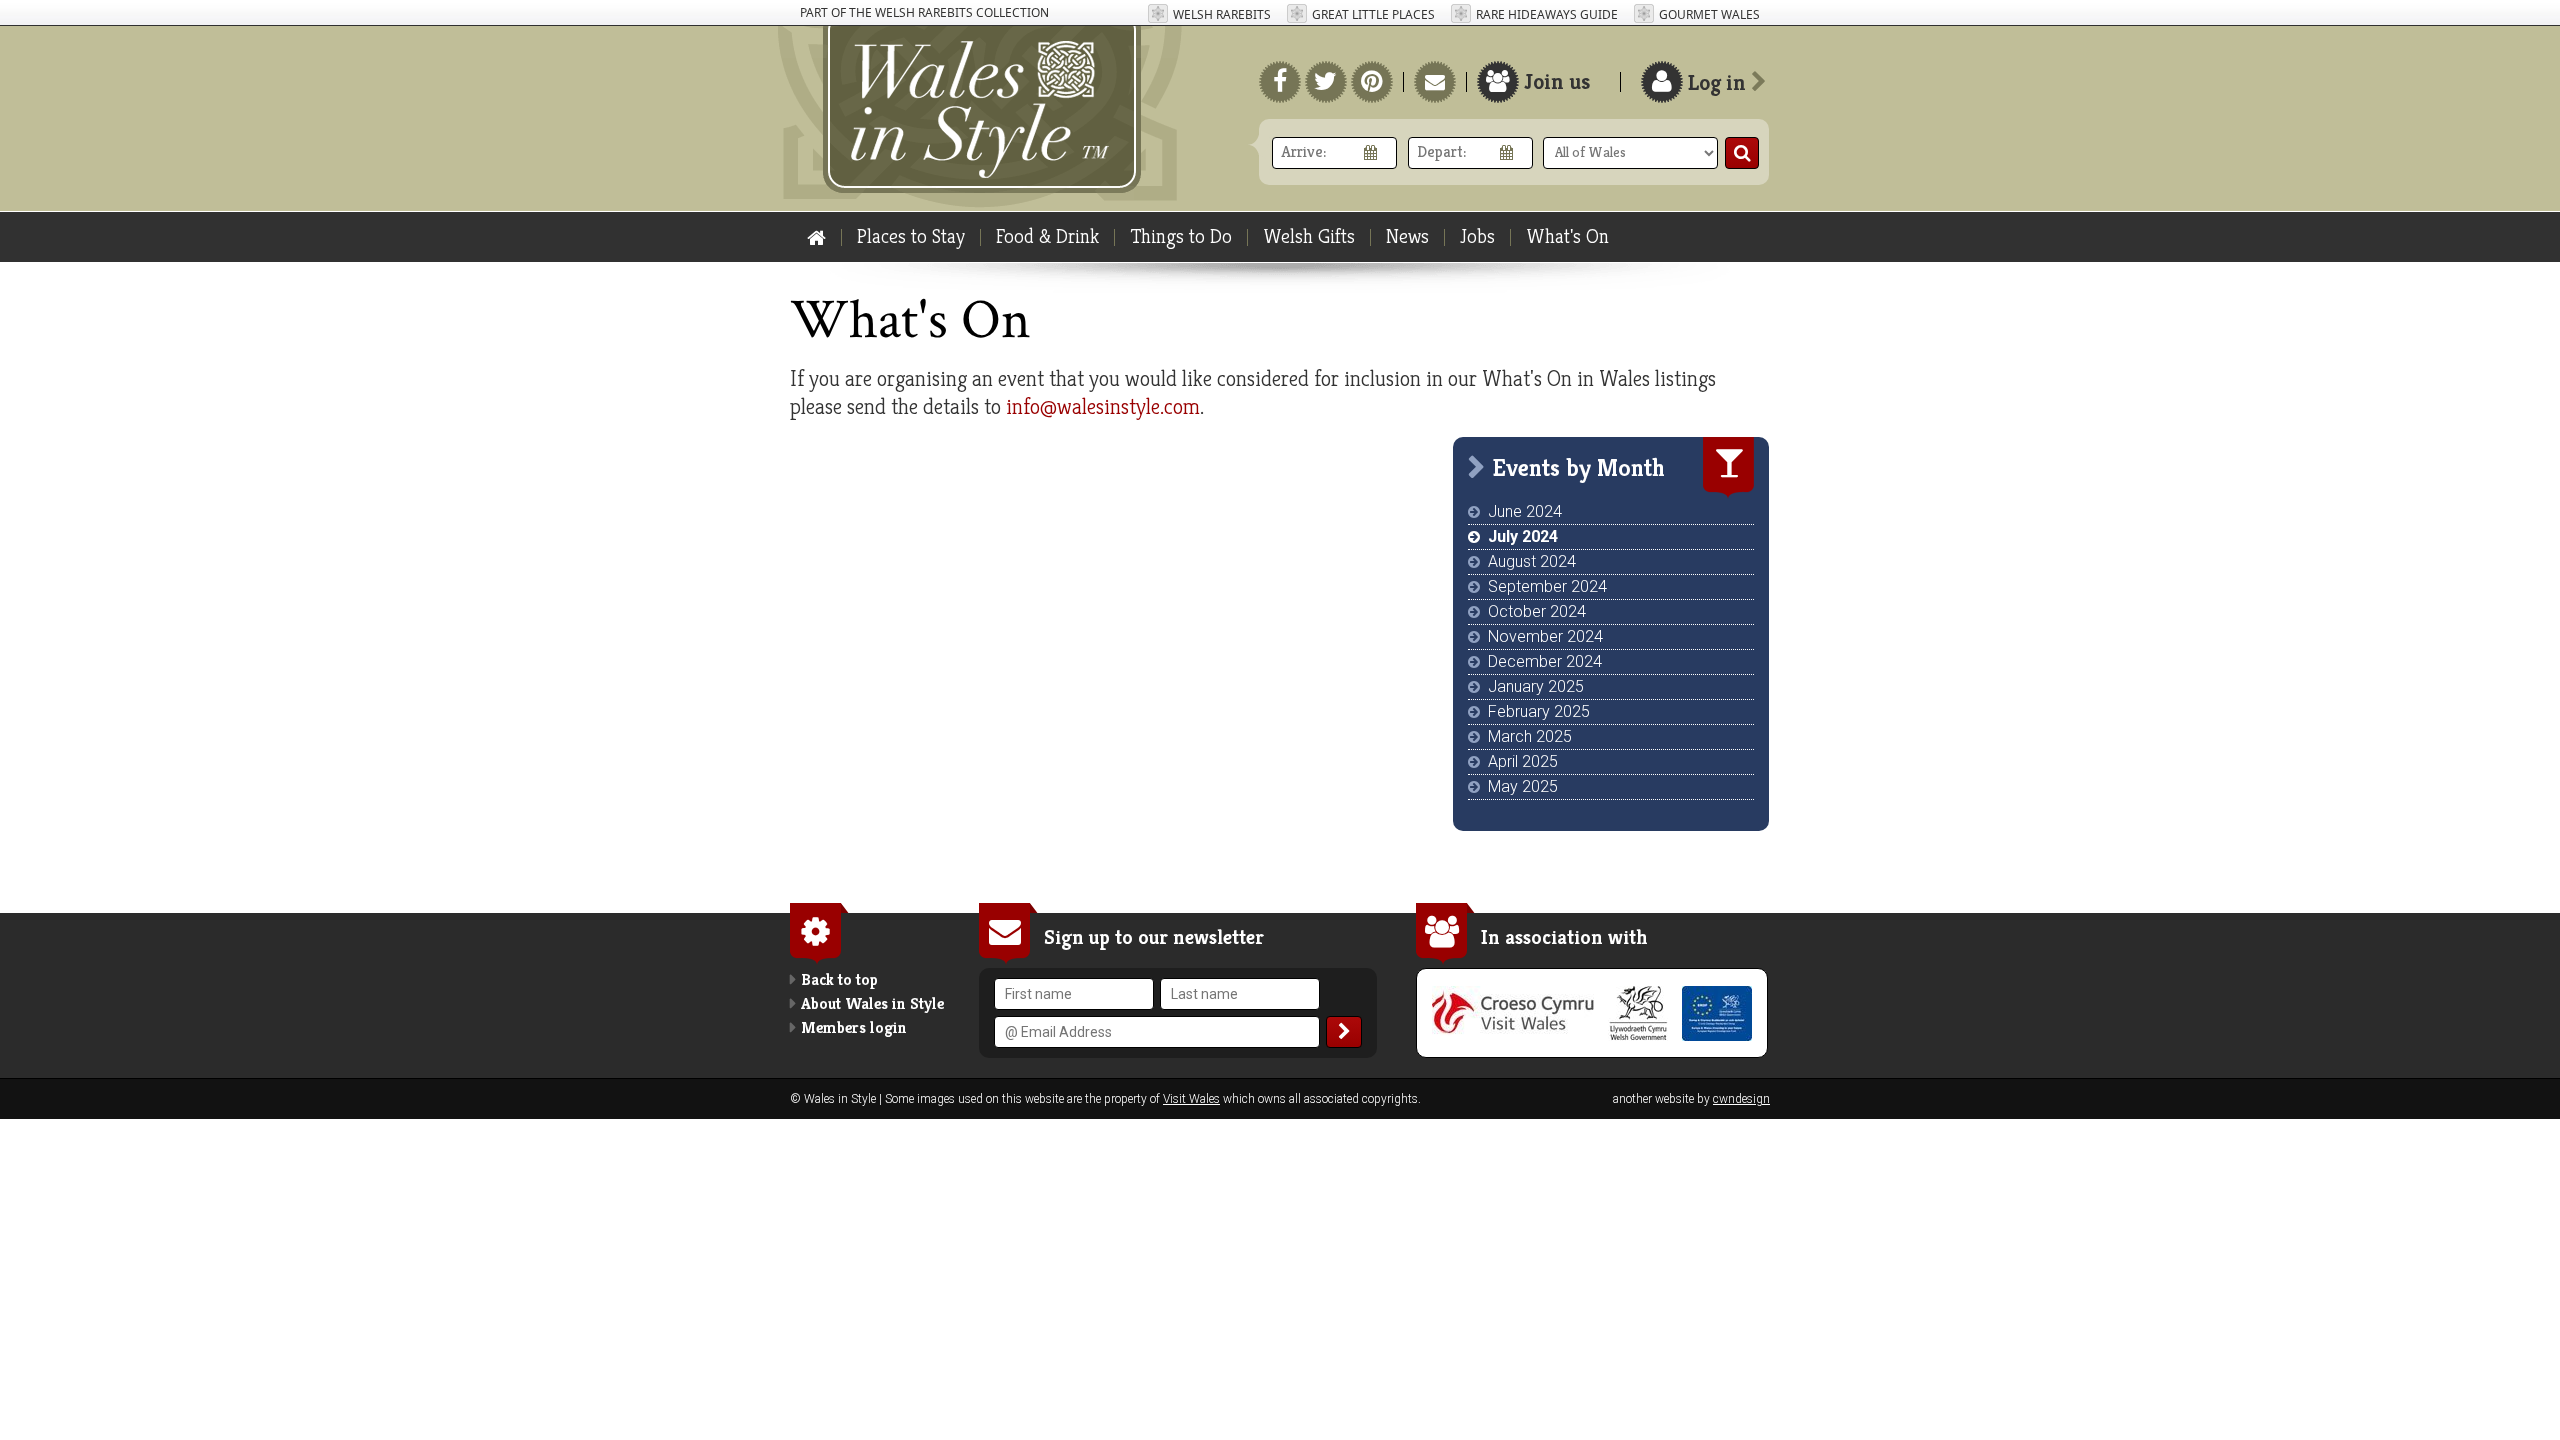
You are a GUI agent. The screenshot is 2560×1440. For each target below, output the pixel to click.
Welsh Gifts (1309, 236)
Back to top (839, 979)
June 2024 (1525, 511)
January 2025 (1536, 686)
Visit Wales (1191, 1099)
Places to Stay (911, 236)
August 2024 (1532, 561)
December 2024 (1545, 661)
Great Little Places (1373, 14)
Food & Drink (1047, 236)
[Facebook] (1280, 82)
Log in (1719, 82)
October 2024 (1537, 611)
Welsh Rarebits (1222, 14)
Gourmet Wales (1709, 14)
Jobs (1477, 236)
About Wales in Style (872, 1003)
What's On (1567, 236)
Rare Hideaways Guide (1547, 14)
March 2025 (1530, 736)
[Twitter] (1326, 82)
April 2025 (1523, 761)
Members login (854, 1027)
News (1407, 236)
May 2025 (1523, 786)
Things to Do (1181, 236)
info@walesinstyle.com (1103, 406)
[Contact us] (1435, 82)
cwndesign (1741, 1099)
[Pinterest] (1372, 82)
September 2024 (1547, 586)
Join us (1557, 81)
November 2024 (1545, 636)
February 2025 (1539, 711)
